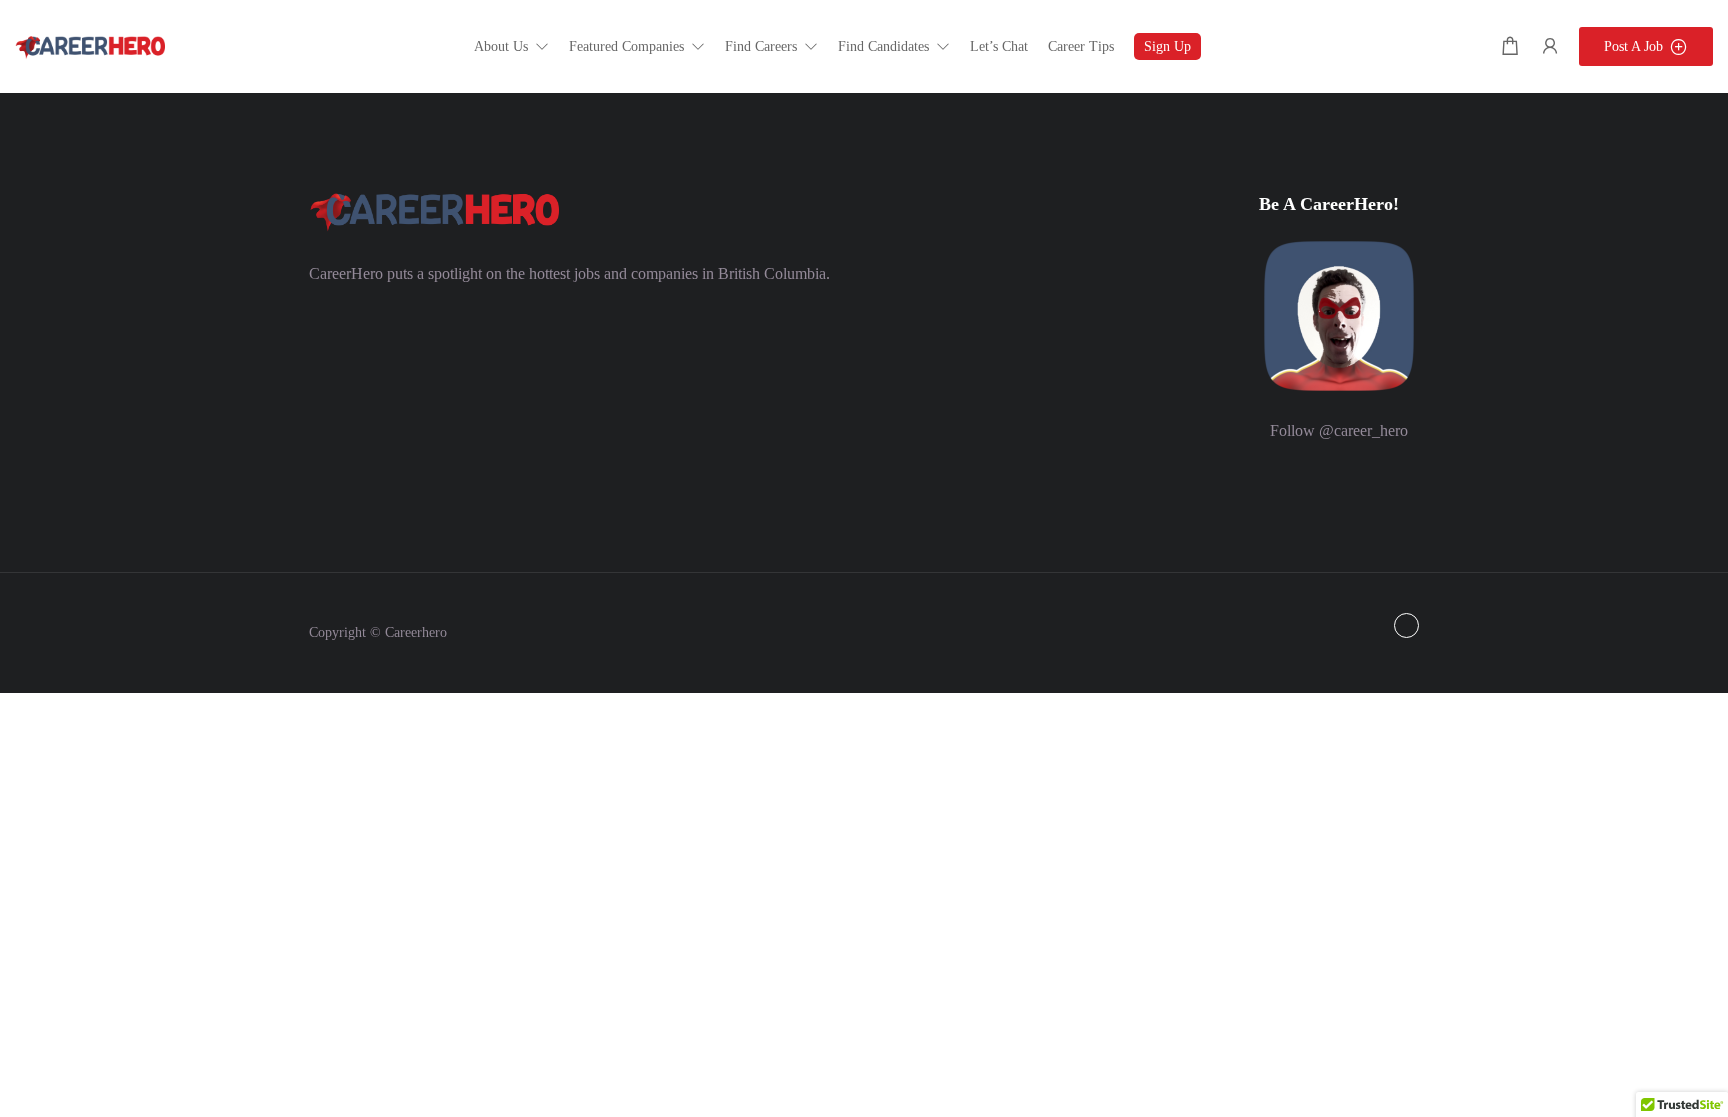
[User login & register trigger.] (1550, 46)
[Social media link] (1406, 625)
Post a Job (1633, 46)
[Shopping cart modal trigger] (1510, 46)
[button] (511, 46)
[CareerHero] (90, 45)
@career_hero (1363, 430)
